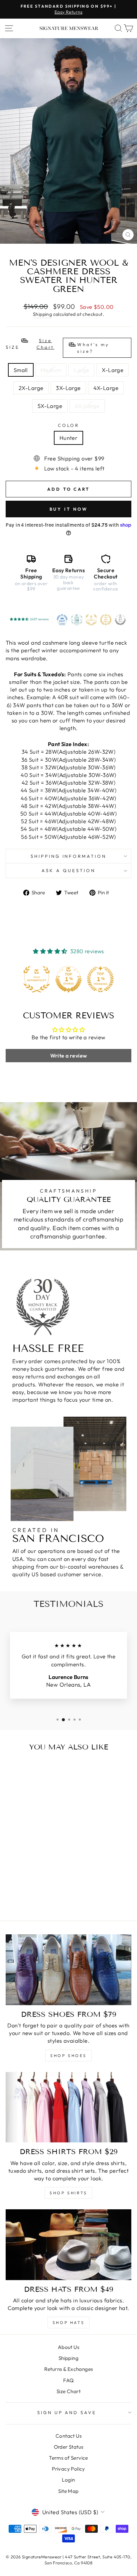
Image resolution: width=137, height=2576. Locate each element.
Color (69, 425)
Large (81, 370)
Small (21, 370)
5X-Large (50, 406)
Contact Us (68, 2436)
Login (68, 2480)
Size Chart (68, 2391)
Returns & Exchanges (69, 2369)
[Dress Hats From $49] (68, 2245)
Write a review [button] (69, 1056)
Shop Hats (68, 2322)
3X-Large (68, 388)
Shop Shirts (68, 2193)
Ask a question (68, 870)
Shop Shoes (68, 2056)
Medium (51, 370)
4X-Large (106, 388)
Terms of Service (68, 2458)
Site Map (68, 2491)
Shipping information (69, 856)
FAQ (68, 2380)
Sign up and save (67, 2412)
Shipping (42, 314)
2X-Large (31, 388)
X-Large (113, 370)
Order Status (69, 2447)
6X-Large (87, 406)
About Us (68, 2347)
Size (58, 346)
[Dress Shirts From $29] (68, 2107)
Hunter (68, 438)
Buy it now (69, 509)
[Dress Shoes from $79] (68, 1970)
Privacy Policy (68, 2469)
